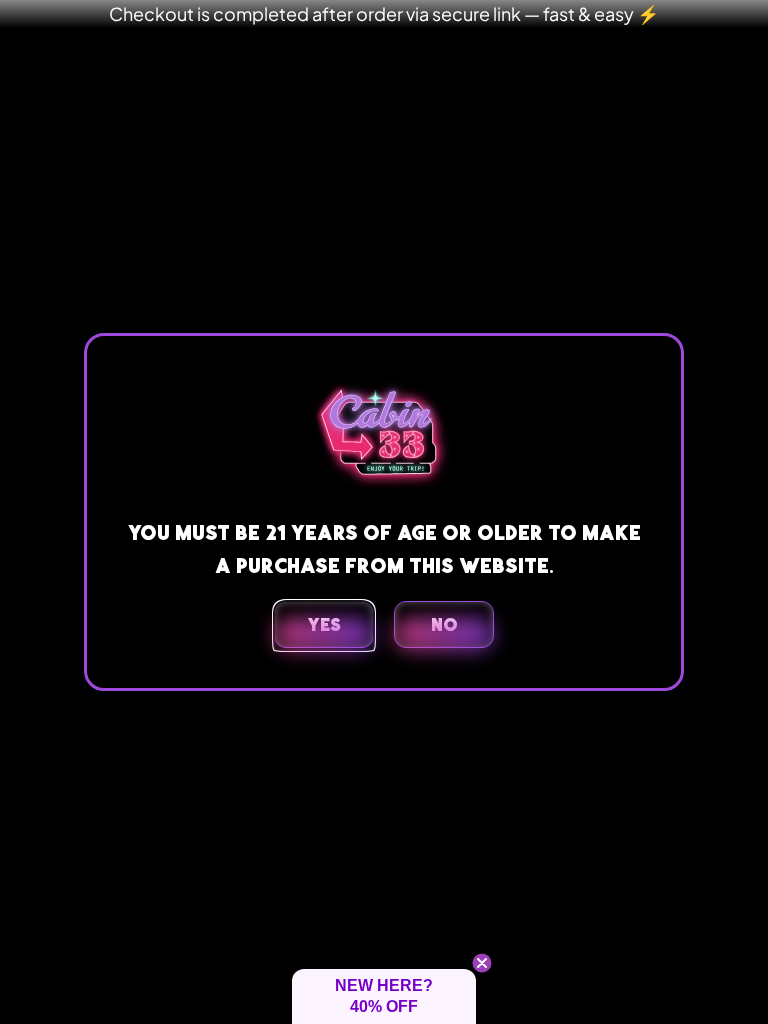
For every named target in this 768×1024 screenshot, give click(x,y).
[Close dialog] (548, 310)
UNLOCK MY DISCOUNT (384, 767)
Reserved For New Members (384, 314)
